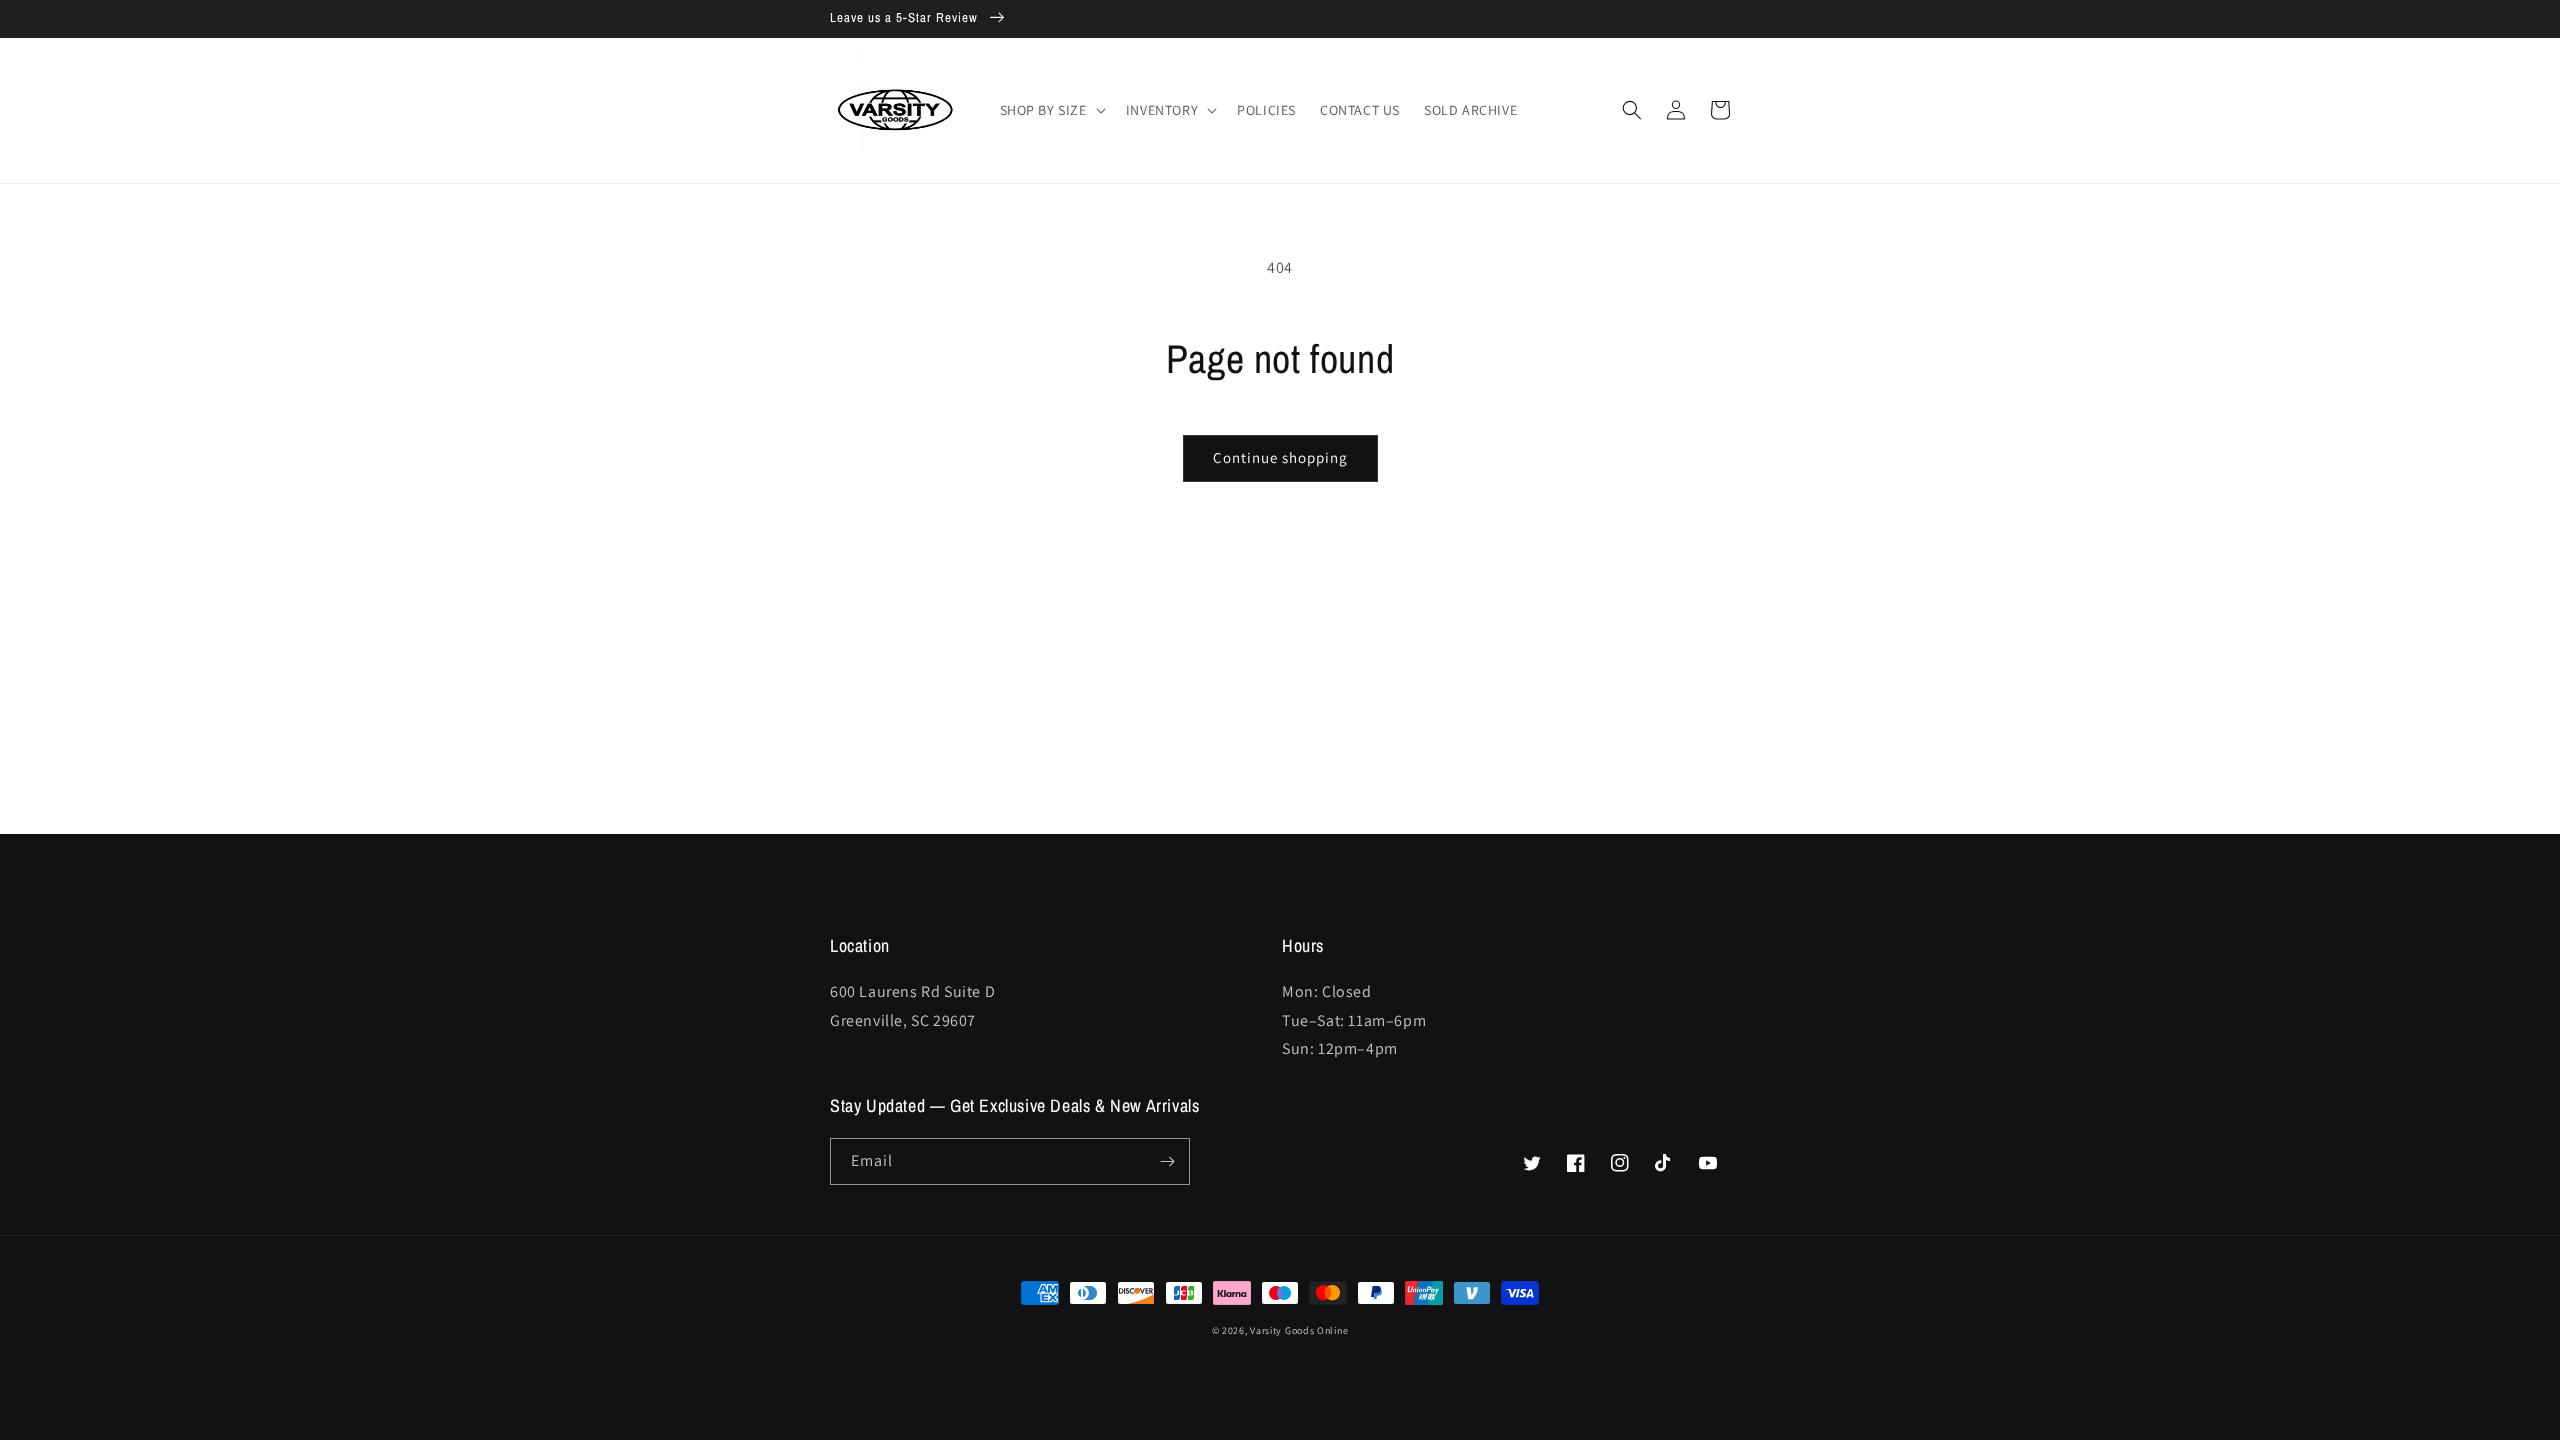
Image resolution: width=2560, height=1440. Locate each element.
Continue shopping (1280, 457)
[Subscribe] (1167, 1161)
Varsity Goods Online (1299, 1330)
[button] (1051, 110)
